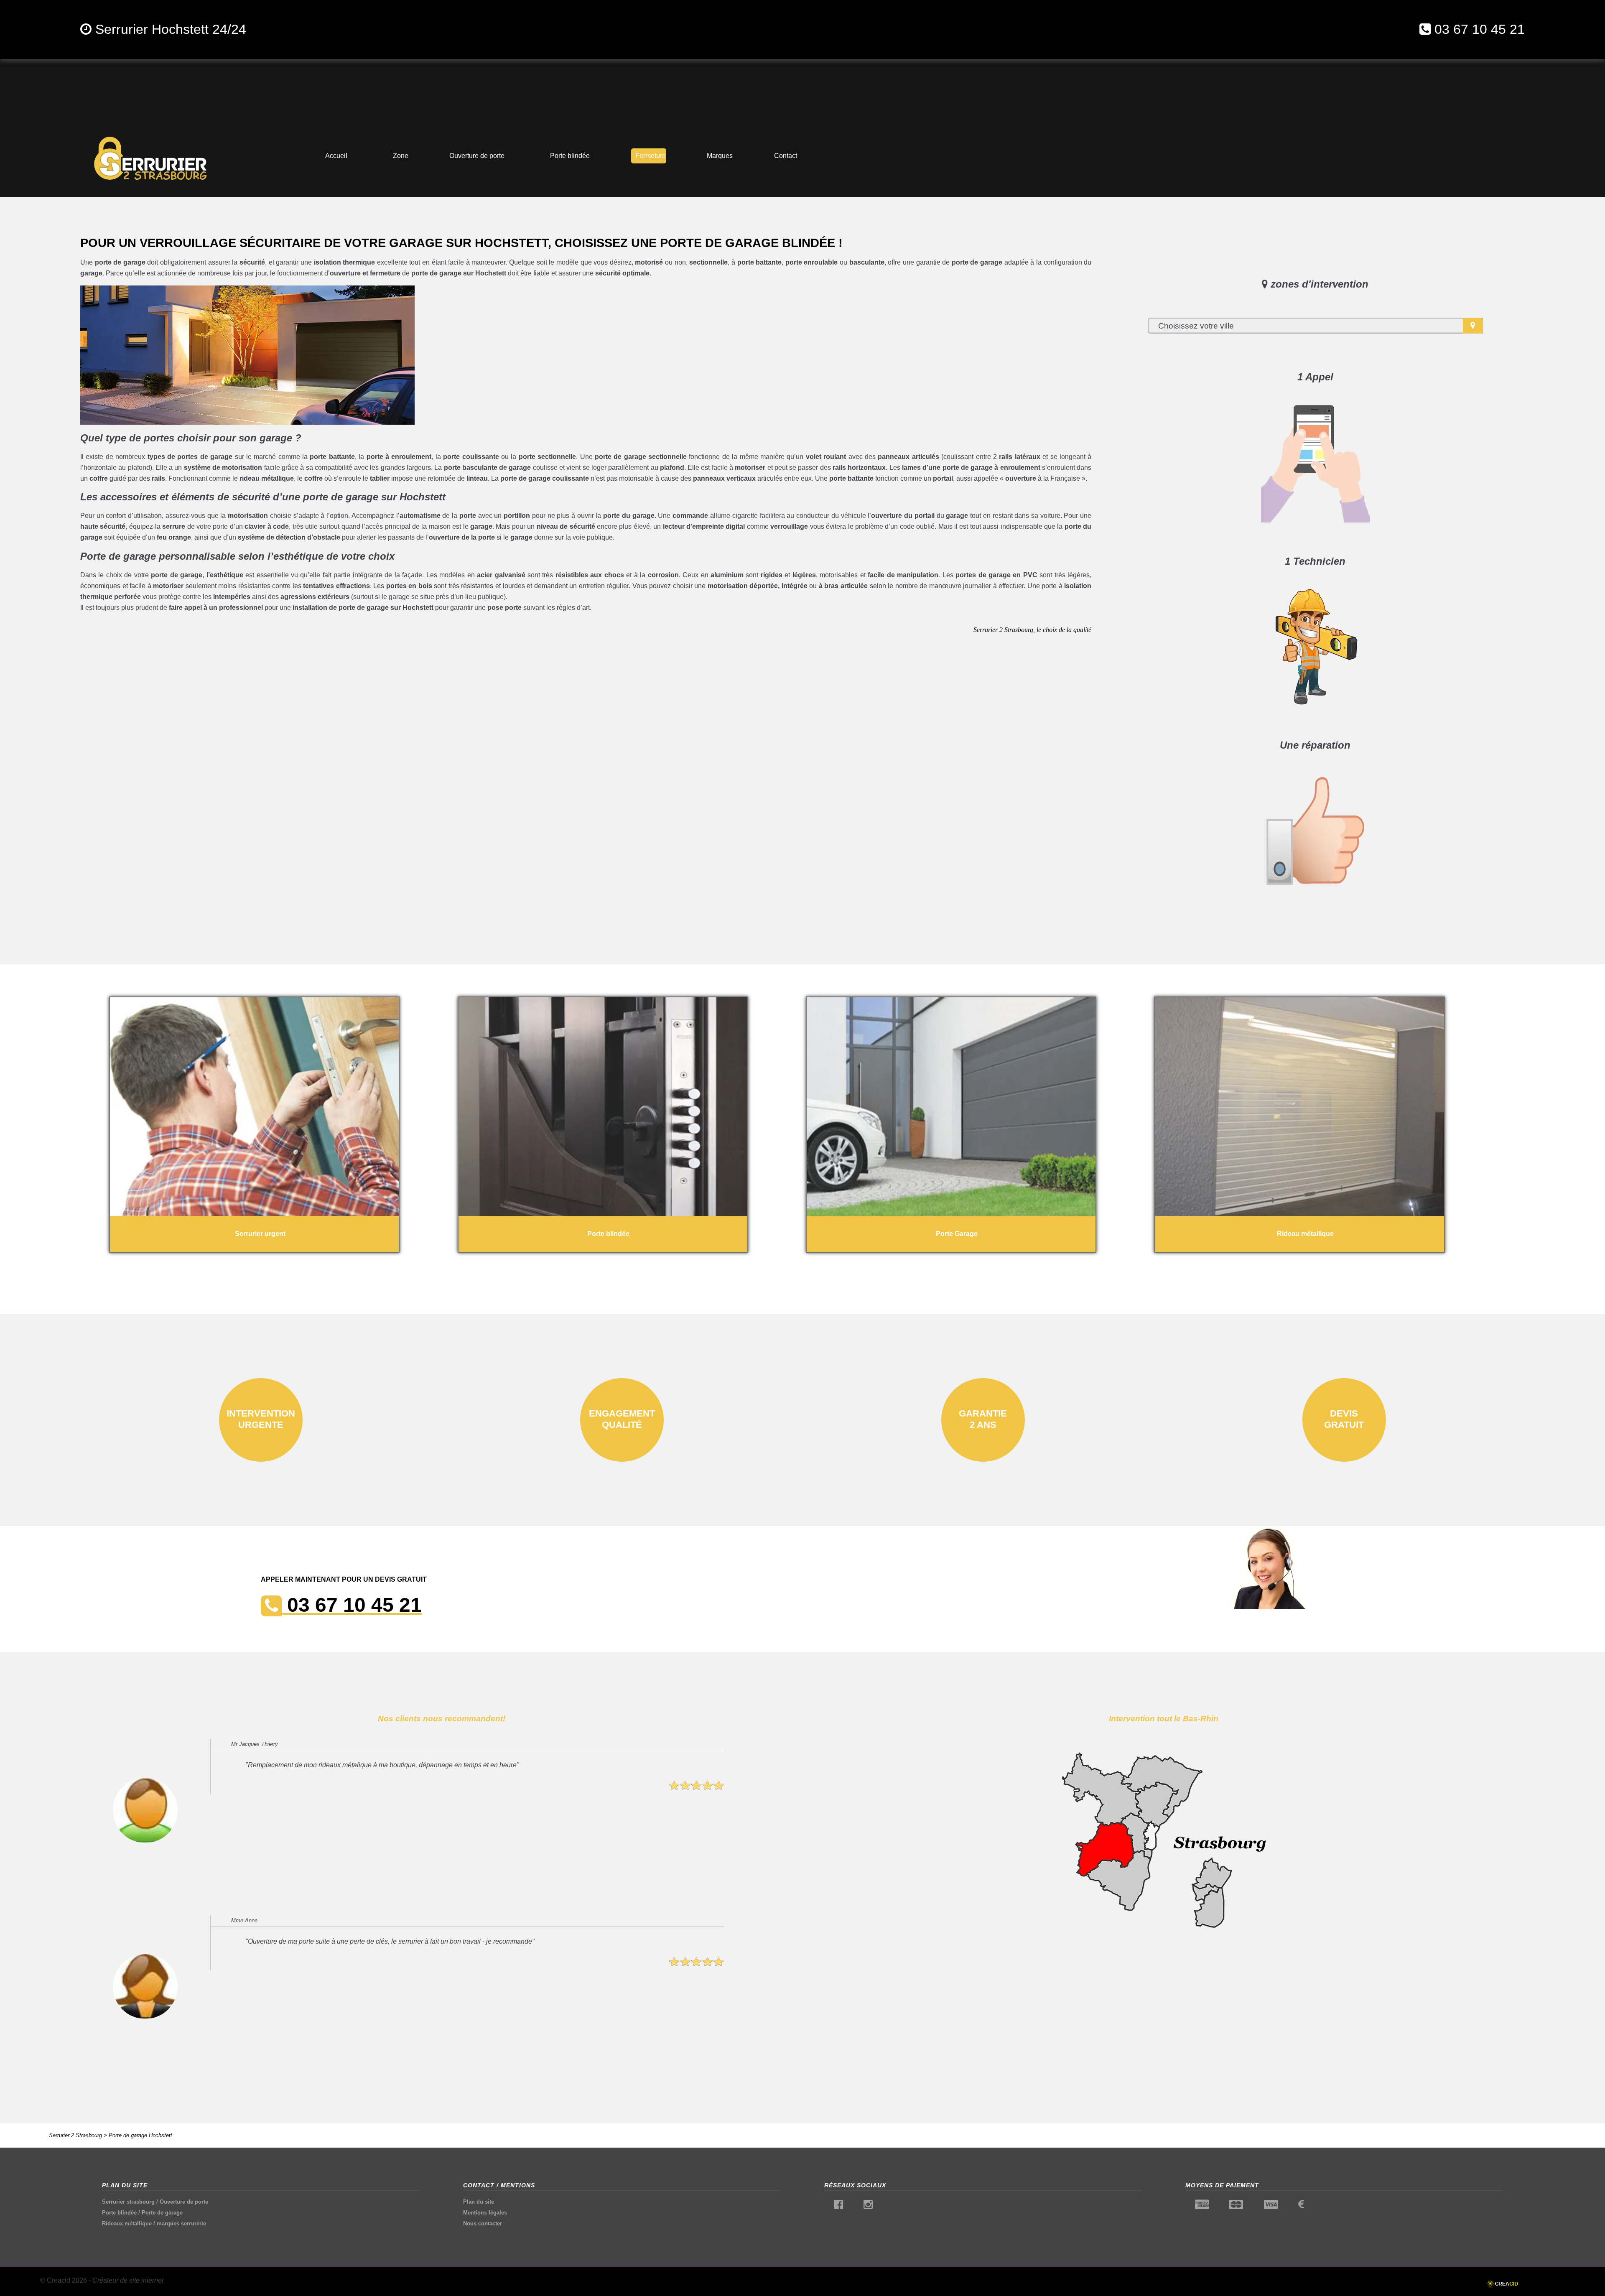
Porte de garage (162, 2213)
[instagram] (868, 2206)
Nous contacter (483, 2223)
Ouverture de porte (184, 2202)
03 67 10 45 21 (1480, 29)
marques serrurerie (181, 2223)
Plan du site (479, 2202)
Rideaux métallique (127, 2223)
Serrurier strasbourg (128, 2202)
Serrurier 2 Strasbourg (75, 2135)
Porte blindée (119, 2213)
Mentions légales (485, 2213)
